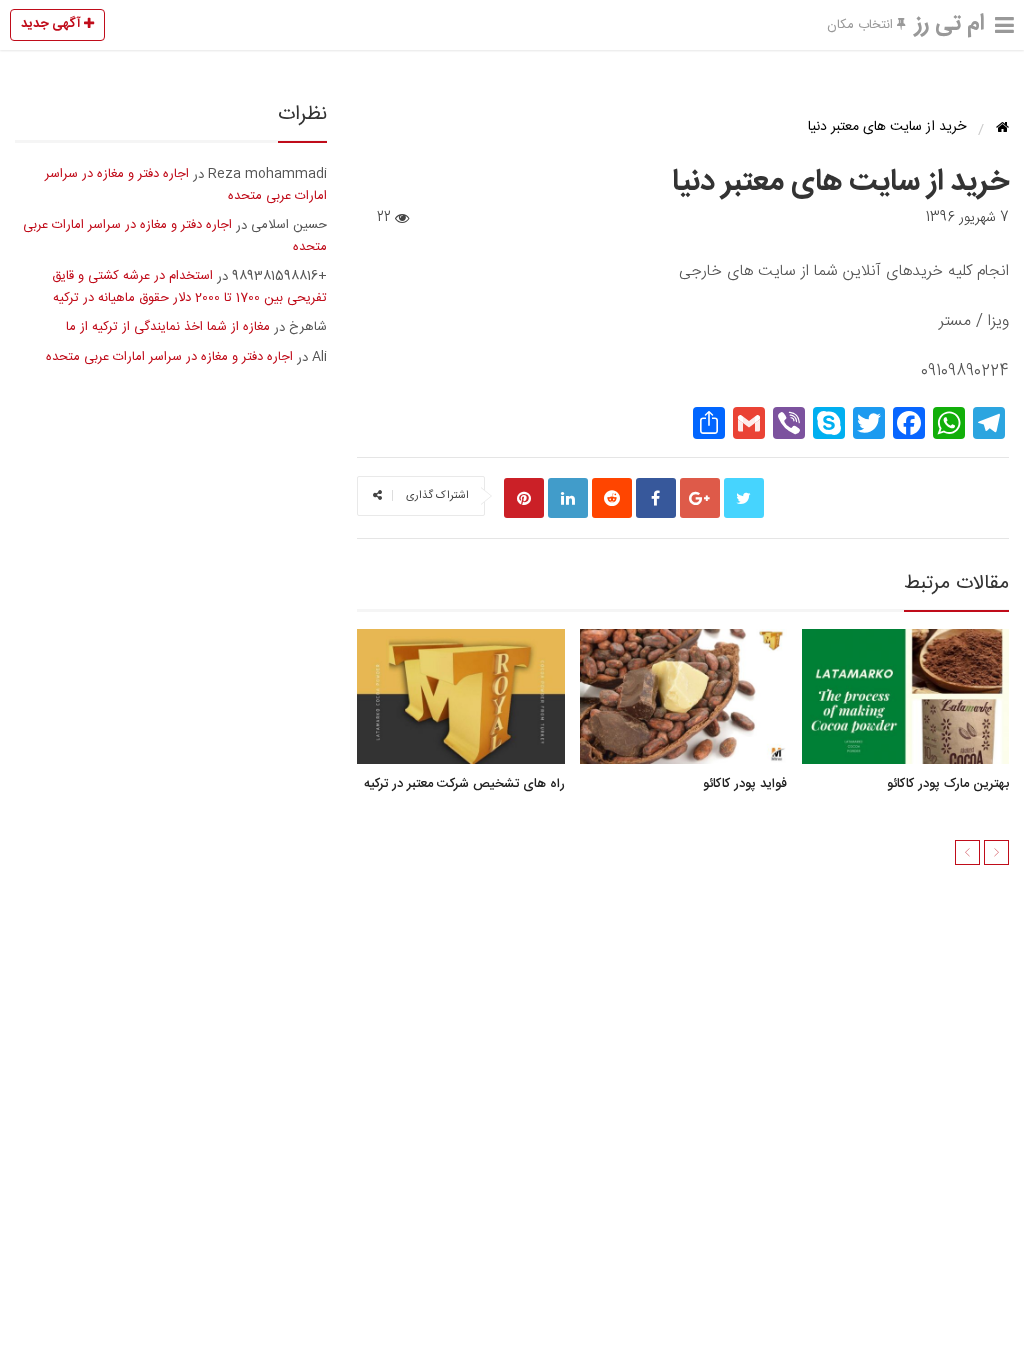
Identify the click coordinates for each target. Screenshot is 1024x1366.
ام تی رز (950, 24)
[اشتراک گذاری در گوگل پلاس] (700, 498)
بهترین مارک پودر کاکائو (948, 784)
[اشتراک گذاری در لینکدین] (568, 498)
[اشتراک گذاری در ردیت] (612, 498)
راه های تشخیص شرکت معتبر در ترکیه (463, 784)
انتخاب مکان (862, 25)
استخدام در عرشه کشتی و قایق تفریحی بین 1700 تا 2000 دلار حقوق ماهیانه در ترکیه (189, 287)
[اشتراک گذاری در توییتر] (744, 498)
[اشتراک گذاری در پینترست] (524, 498)
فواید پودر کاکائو (744, 784)
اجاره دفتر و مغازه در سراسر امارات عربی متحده (186, 185)
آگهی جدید (52, 24)
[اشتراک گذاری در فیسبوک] (656, 498)
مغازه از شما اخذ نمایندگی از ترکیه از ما (168, 327)
